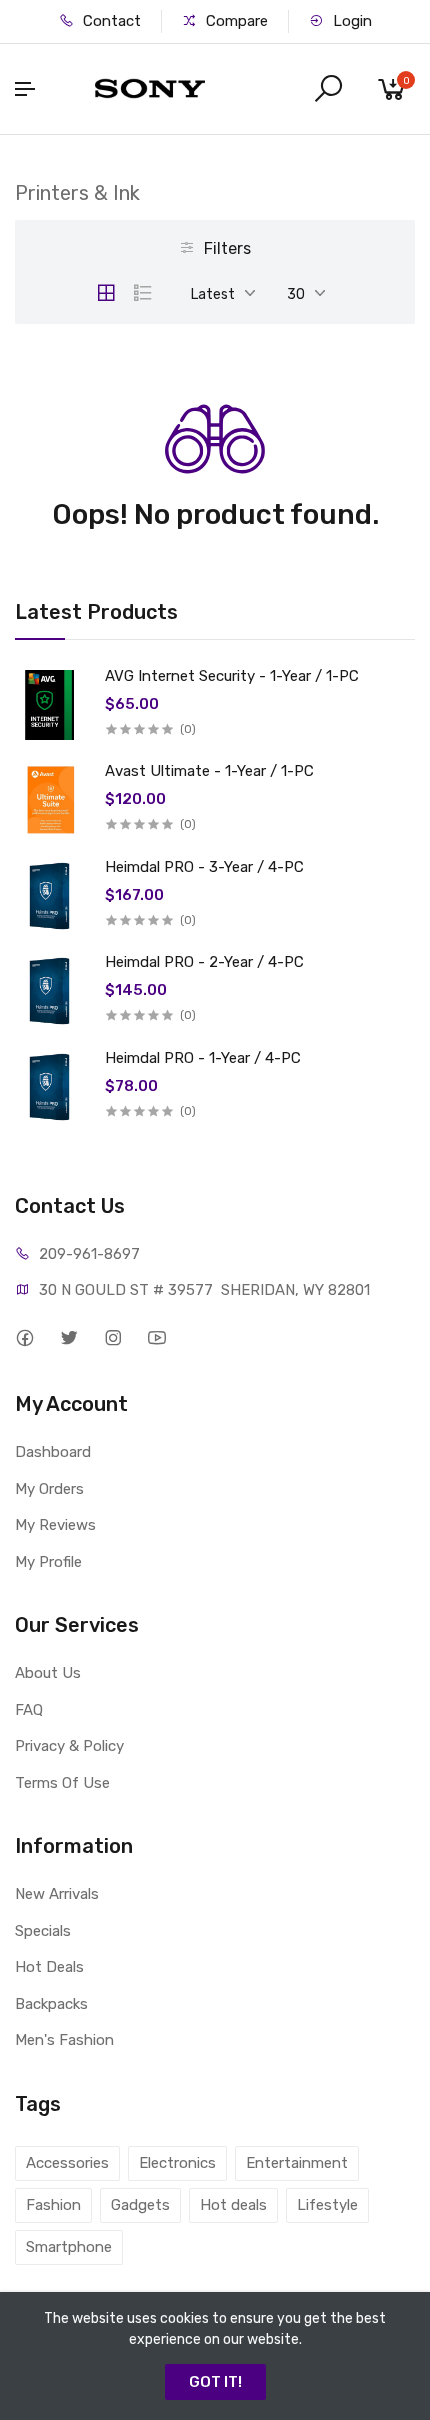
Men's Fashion (64, 2040)
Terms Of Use (62, 1783)
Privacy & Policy (69, 1746)
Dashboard (53, 1452)
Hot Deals (49, 1967)
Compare (235, 21)
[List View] (143, 293)
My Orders (49, 1489)
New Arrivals (57, 1894)
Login (350, 21)
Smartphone (69, 2247)
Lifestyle (327, 2205)
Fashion (53, 2205)
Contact (110, 21)
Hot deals (233, 2205)
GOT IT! (215, 2382)
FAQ (29, 1710)
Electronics (177, 2163)
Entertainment (297, 2163)
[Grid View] (106, 293)
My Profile (48, 1562)
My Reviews (55, 1525)
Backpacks (51, 2004)
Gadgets (140, 2205)
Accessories (67, 2163)
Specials (43, 1931)
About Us (48, 1673)
